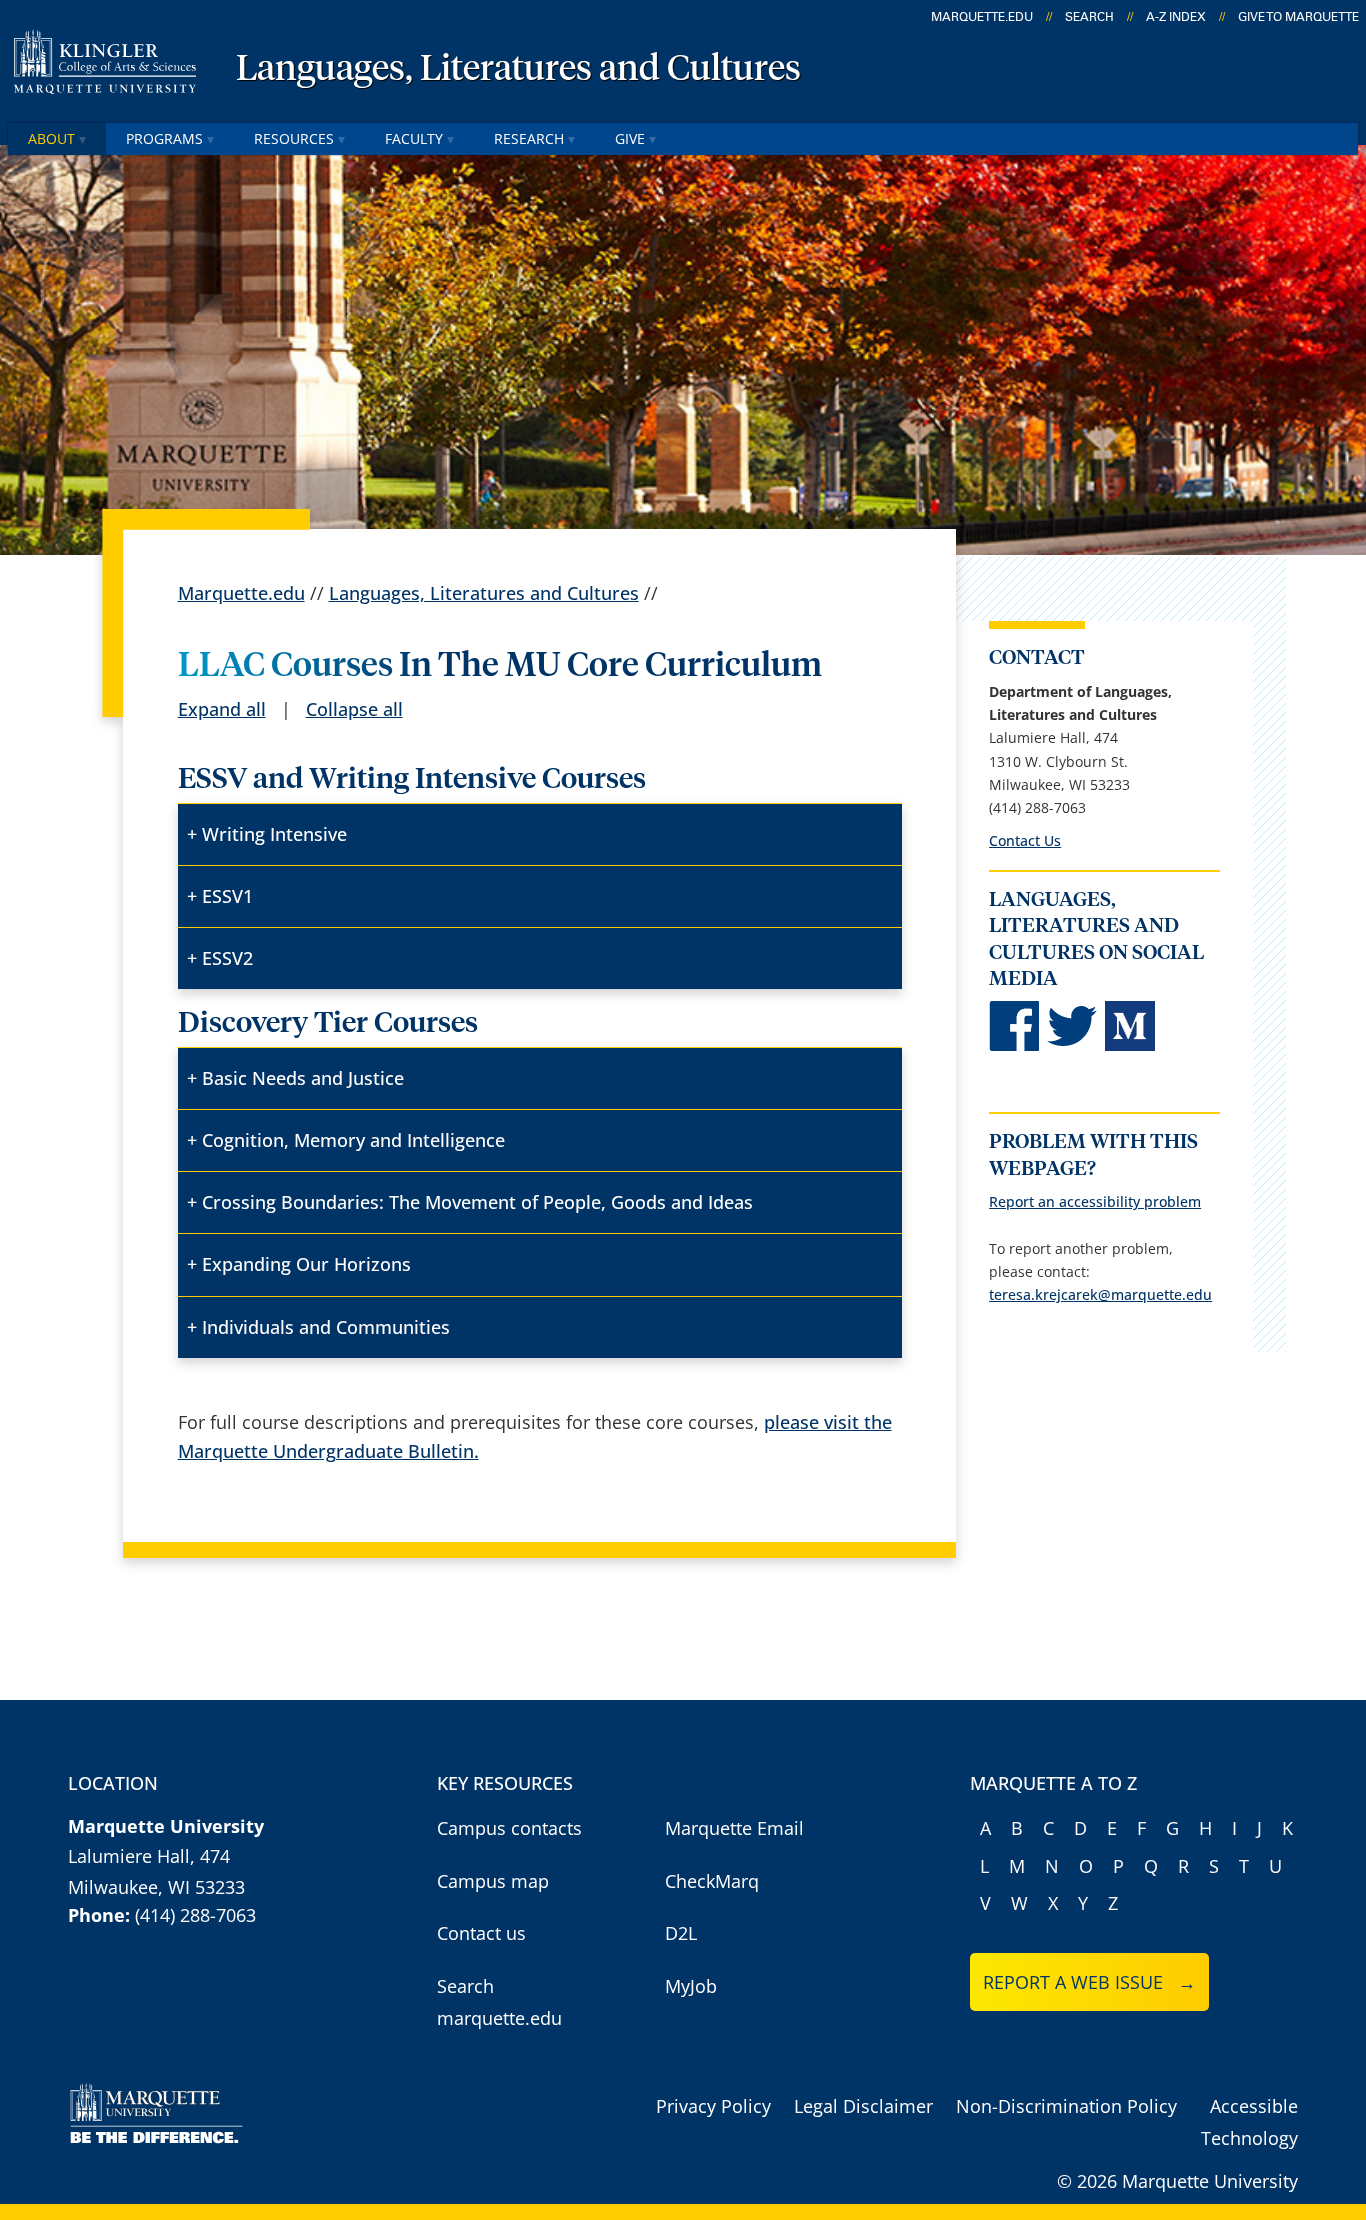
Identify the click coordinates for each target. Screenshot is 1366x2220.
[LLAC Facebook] (1014, 1045)
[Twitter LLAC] (1072, 1045)
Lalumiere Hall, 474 (149, 1856)
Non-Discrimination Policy (1066, 2106)
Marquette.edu (241, 593)
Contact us (481, 1933)
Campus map (493, 1881)
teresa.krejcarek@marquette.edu (1100, 1294)
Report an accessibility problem (1095, 1201)
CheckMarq (712, 1881)
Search (1089, 17)
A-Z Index (1176, 17)
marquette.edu (982, 17)
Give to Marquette (1298, 17)
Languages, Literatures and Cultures (518, 70)
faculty (414, 138)
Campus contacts (509, 1828)
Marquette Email (734, 1828)
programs (164, 138)
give (630, 138)
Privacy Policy (713, 2106)
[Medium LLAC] (1130, 1045)
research (529, 138)
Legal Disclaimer (863, 2106)
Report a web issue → (1089, 1982)
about (51, 138)
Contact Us (1025, 840)
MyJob (691, 1986)
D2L (681, 1933)
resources (294, 138)
